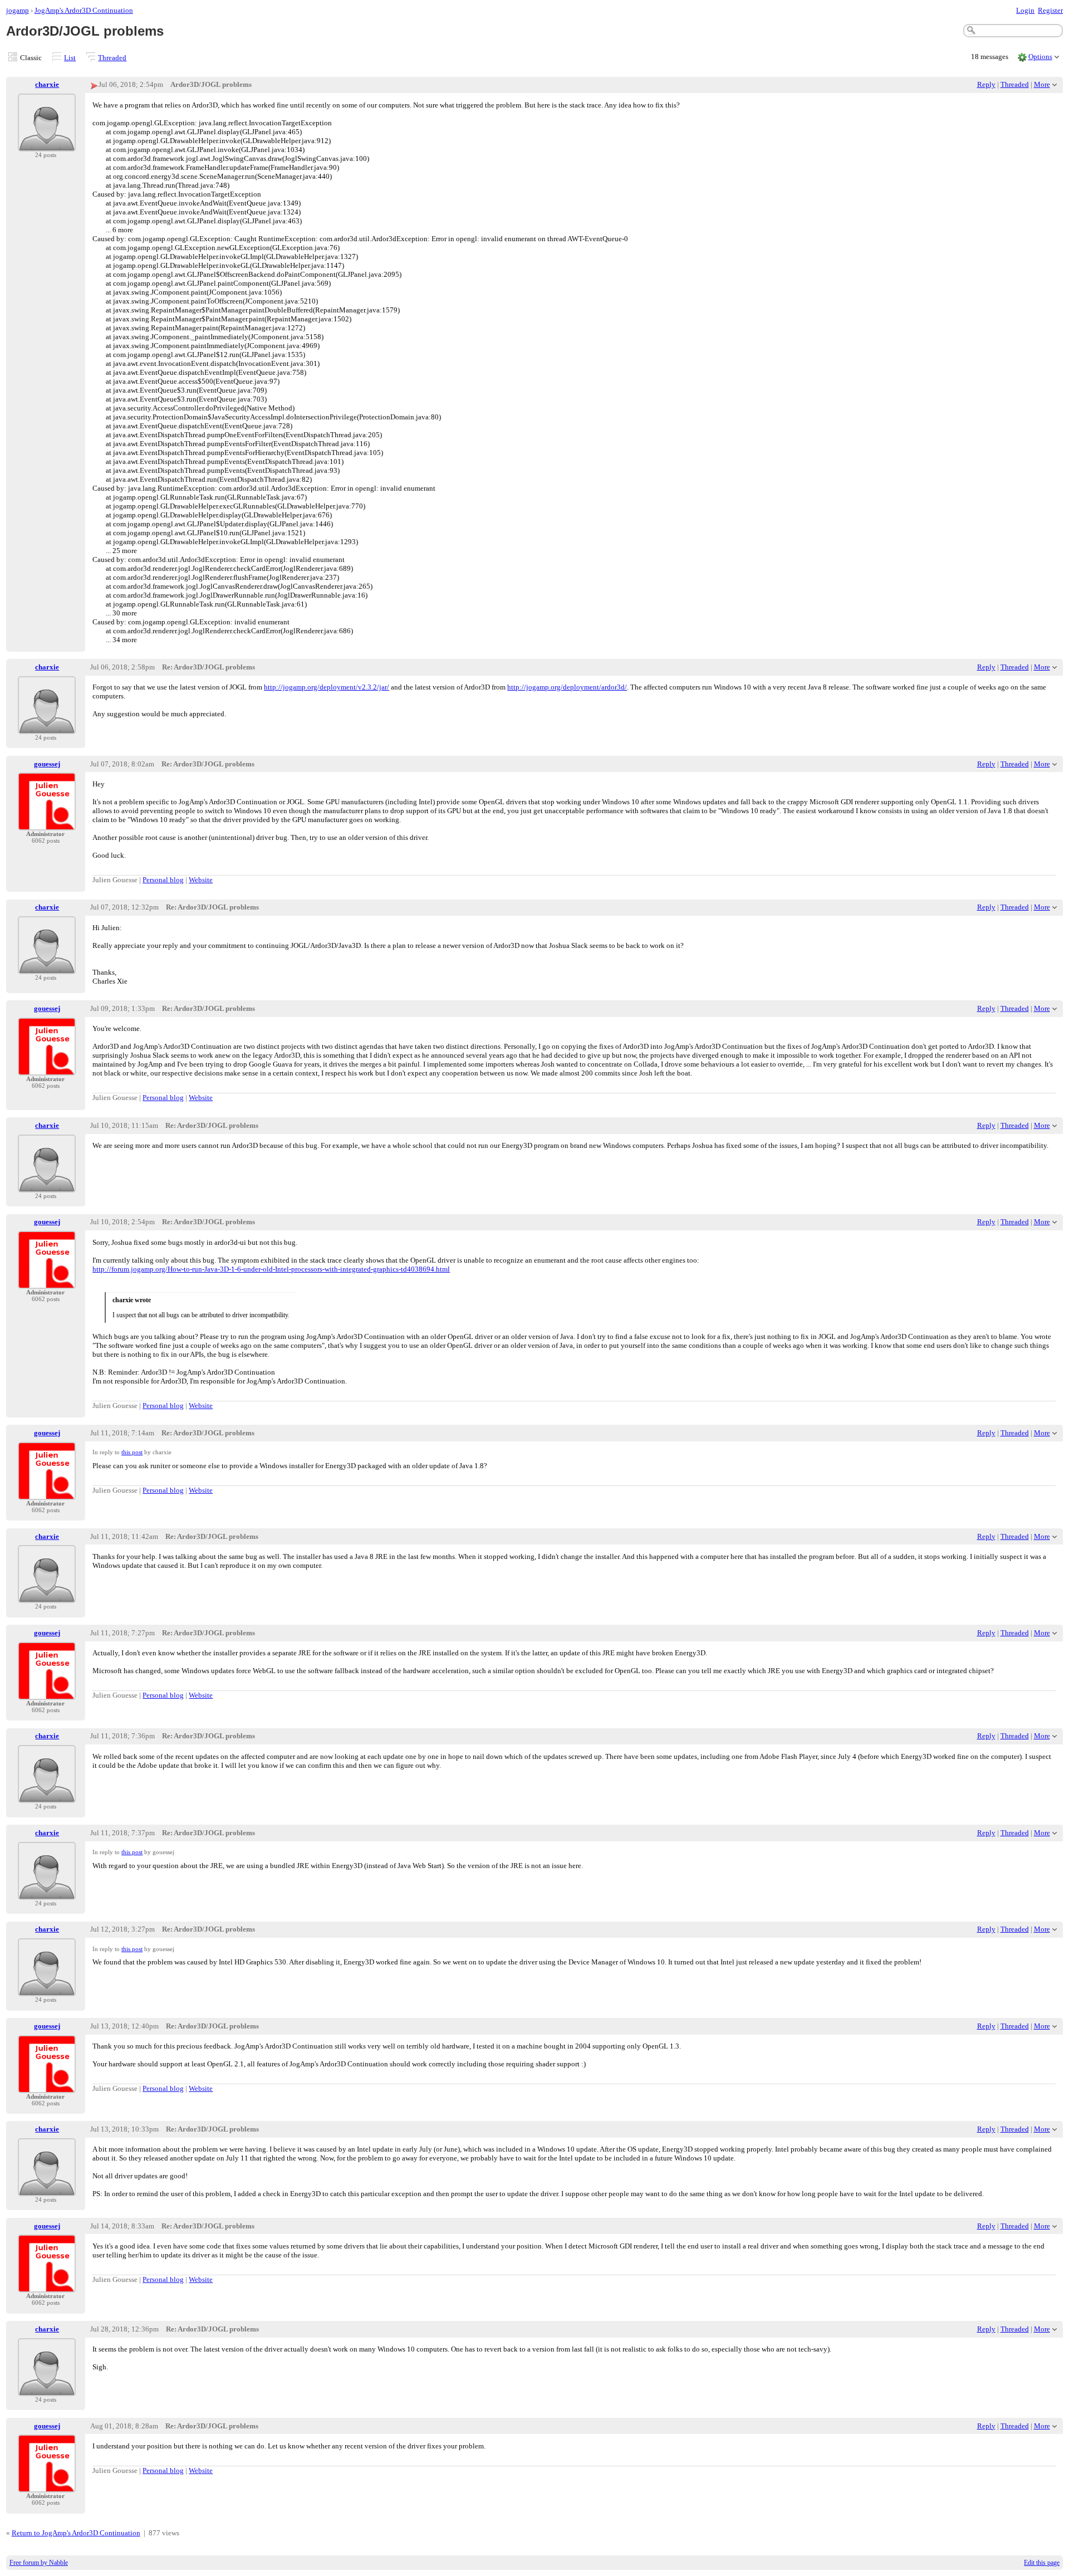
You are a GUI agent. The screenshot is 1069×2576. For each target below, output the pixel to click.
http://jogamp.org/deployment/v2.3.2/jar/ (327, 687)
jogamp (18, 10)
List (70, 58)
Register (1050, 10)
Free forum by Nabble (39, 2563)
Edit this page (1042, 2563)
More (1042, 84)
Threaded (112, 58)
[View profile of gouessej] (47, 823)
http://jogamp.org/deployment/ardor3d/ (567, 687)
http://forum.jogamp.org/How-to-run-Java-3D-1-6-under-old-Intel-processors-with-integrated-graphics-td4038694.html (271, 1269)
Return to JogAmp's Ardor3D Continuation (76, 2533)
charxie (47, 84)
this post (132, 1452)
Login (1025, 10)
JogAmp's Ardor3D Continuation (84, 10)
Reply (986, 84)
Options (1040, 57)
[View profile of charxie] (47, 145)
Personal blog (163, 880)
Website (201, 880)
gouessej (47, 764)
